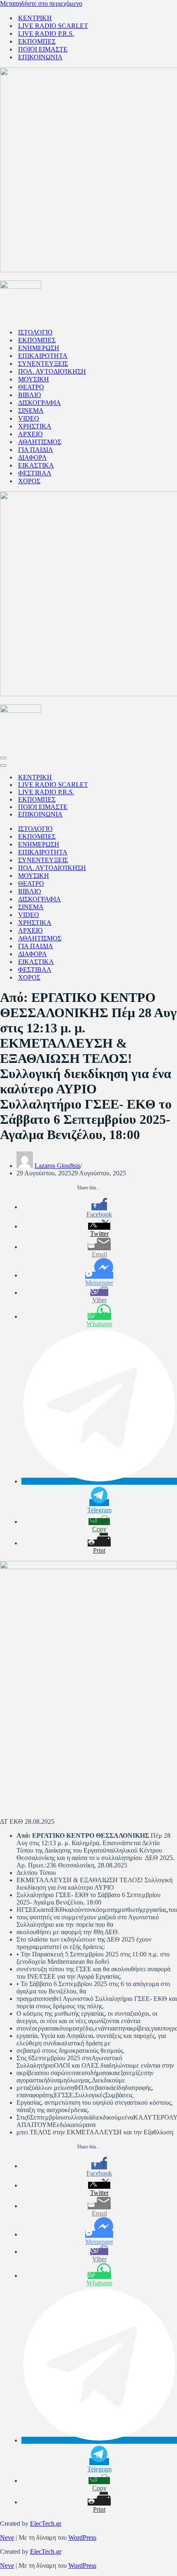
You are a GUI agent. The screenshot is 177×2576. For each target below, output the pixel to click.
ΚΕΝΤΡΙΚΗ (35, 18)
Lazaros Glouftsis (57, 1166)
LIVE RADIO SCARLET (53, 26)
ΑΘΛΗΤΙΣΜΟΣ (40, 442)
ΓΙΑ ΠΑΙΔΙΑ (36, 450)
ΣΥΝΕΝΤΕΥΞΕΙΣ (43, 364)
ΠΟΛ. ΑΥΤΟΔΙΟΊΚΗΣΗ (52, 371)
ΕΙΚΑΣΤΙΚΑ (36, 465)
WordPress (82, 2537)
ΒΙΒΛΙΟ (30, 395)
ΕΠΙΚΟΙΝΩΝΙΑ (40, 57)
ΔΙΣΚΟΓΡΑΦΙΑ (40, 403)
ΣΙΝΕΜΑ (31, 411)
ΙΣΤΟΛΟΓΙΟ (35, 332)
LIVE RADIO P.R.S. (46, 34)
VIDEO (29, 418)
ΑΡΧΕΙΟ (30, 434)
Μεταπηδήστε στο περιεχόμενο (41, 4)
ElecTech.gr (46, 2523)
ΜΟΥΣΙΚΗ (34, 379)
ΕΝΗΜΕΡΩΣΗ (39, 348)
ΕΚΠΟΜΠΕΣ (37, 41)
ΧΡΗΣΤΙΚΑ (35, 426)
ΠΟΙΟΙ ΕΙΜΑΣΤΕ (43, 49)
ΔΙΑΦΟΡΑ (33, 457)
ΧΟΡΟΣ (29, 481)
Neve (7, 2537)
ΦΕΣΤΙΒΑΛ (35, 473)
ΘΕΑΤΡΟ (31, 387)
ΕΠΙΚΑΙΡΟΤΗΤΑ (43, 356)
